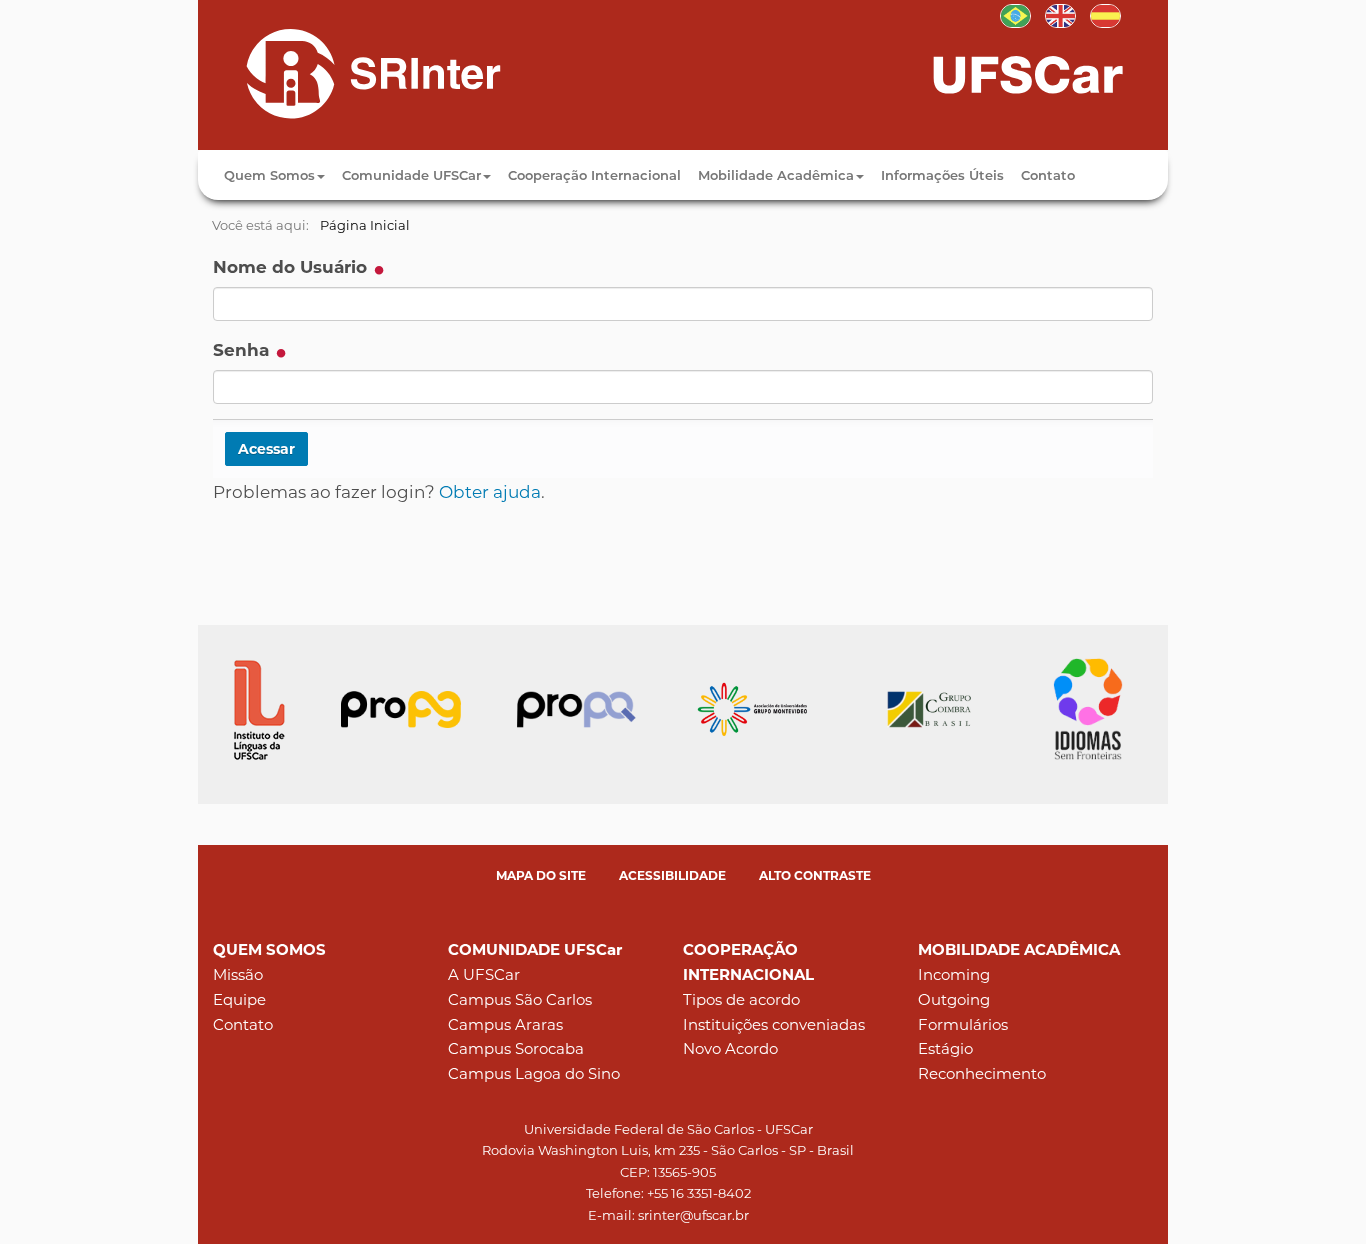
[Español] (1105, 14)
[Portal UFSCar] (1048, 73)
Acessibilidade (672, 875)
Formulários (963, 1024)
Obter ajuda (490, 492)
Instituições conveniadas (774, 1024)
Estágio (945, 1048)
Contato (1048, 175)
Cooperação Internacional (594, 175)
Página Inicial (365, 225)
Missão (238, 974)
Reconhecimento (982, 1073)
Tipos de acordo (741, 999)
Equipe (239, 999)
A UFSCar (484, 974)
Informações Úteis (942, 175)
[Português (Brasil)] (356, 73)
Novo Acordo (730, 1048)
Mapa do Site (541, 875)
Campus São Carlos (520, 999)
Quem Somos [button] (269, 175)
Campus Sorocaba (516, 1048)
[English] (1060, 14)
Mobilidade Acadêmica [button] (776, 175)
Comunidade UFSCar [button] (411, 175)
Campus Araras (505, 1024)
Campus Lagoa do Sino (534, 1073)
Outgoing (954, 999)
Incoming (954, 974)
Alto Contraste (815, 875)
